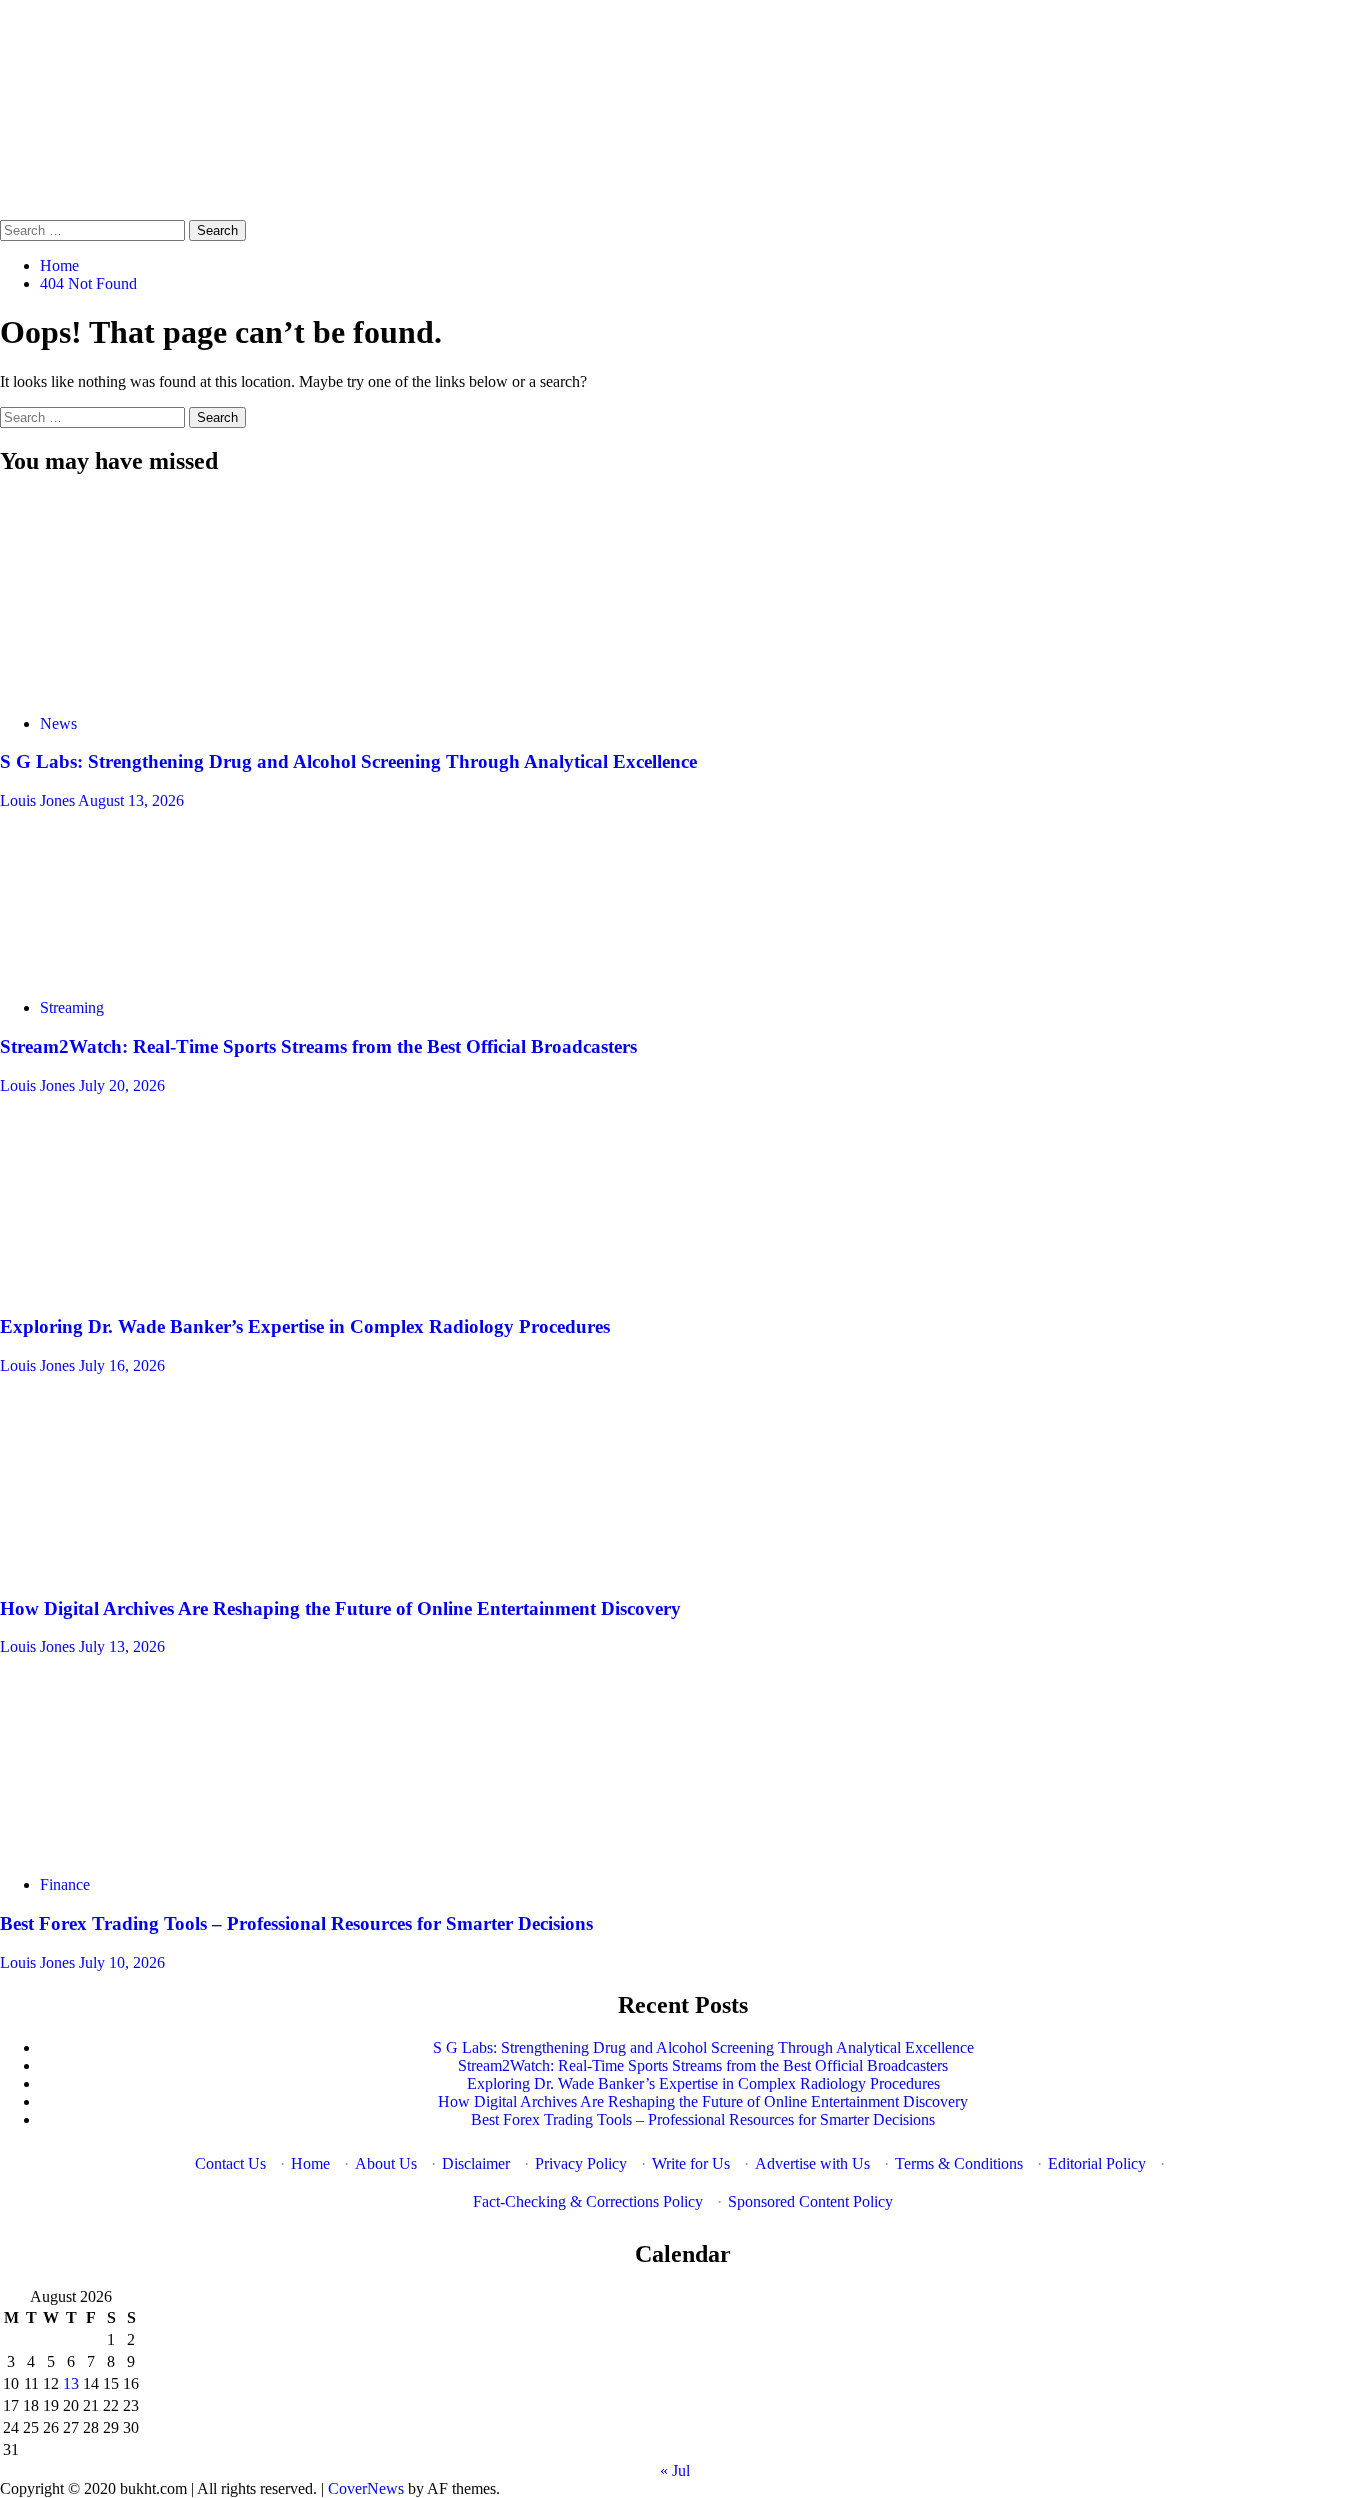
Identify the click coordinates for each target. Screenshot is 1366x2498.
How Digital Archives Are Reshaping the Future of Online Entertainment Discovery (340, 1608)
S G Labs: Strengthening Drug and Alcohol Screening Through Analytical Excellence (348, 761)
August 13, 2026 (131, 800)
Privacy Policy (581, 2163)
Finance (65, 1884)
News (58, 723)
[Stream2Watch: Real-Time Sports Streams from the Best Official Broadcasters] (150, 973)
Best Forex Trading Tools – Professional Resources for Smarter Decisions (296, 1923)
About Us (386, 2163)
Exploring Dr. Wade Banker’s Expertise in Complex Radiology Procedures (305, 1326)
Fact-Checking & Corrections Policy (588, 2201)
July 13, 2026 (122, 1646)
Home (310, 2163)
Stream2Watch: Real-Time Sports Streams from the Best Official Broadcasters (318, 1046)
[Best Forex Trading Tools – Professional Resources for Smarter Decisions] (150, 1850)
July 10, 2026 (122, 1962)
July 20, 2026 (122, 1085)
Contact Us (230, 2163)
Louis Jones (39, 800)
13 (71, 2383)
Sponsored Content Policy (810, 2201)
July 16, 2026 (122, 1365)
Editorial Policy (1097, 2163)
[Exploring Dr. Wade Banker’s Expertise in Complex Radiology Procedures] (150, 1288)
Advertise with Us (812, 2163)
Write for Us (691, 2163)
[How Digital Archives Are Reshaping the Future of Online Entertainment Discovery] (150, 1569)
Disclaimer (476, 2163)
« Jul (675, 2470)
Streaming (72, 1007)
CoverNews (366, 2488)
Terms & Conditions (959, 2163)
